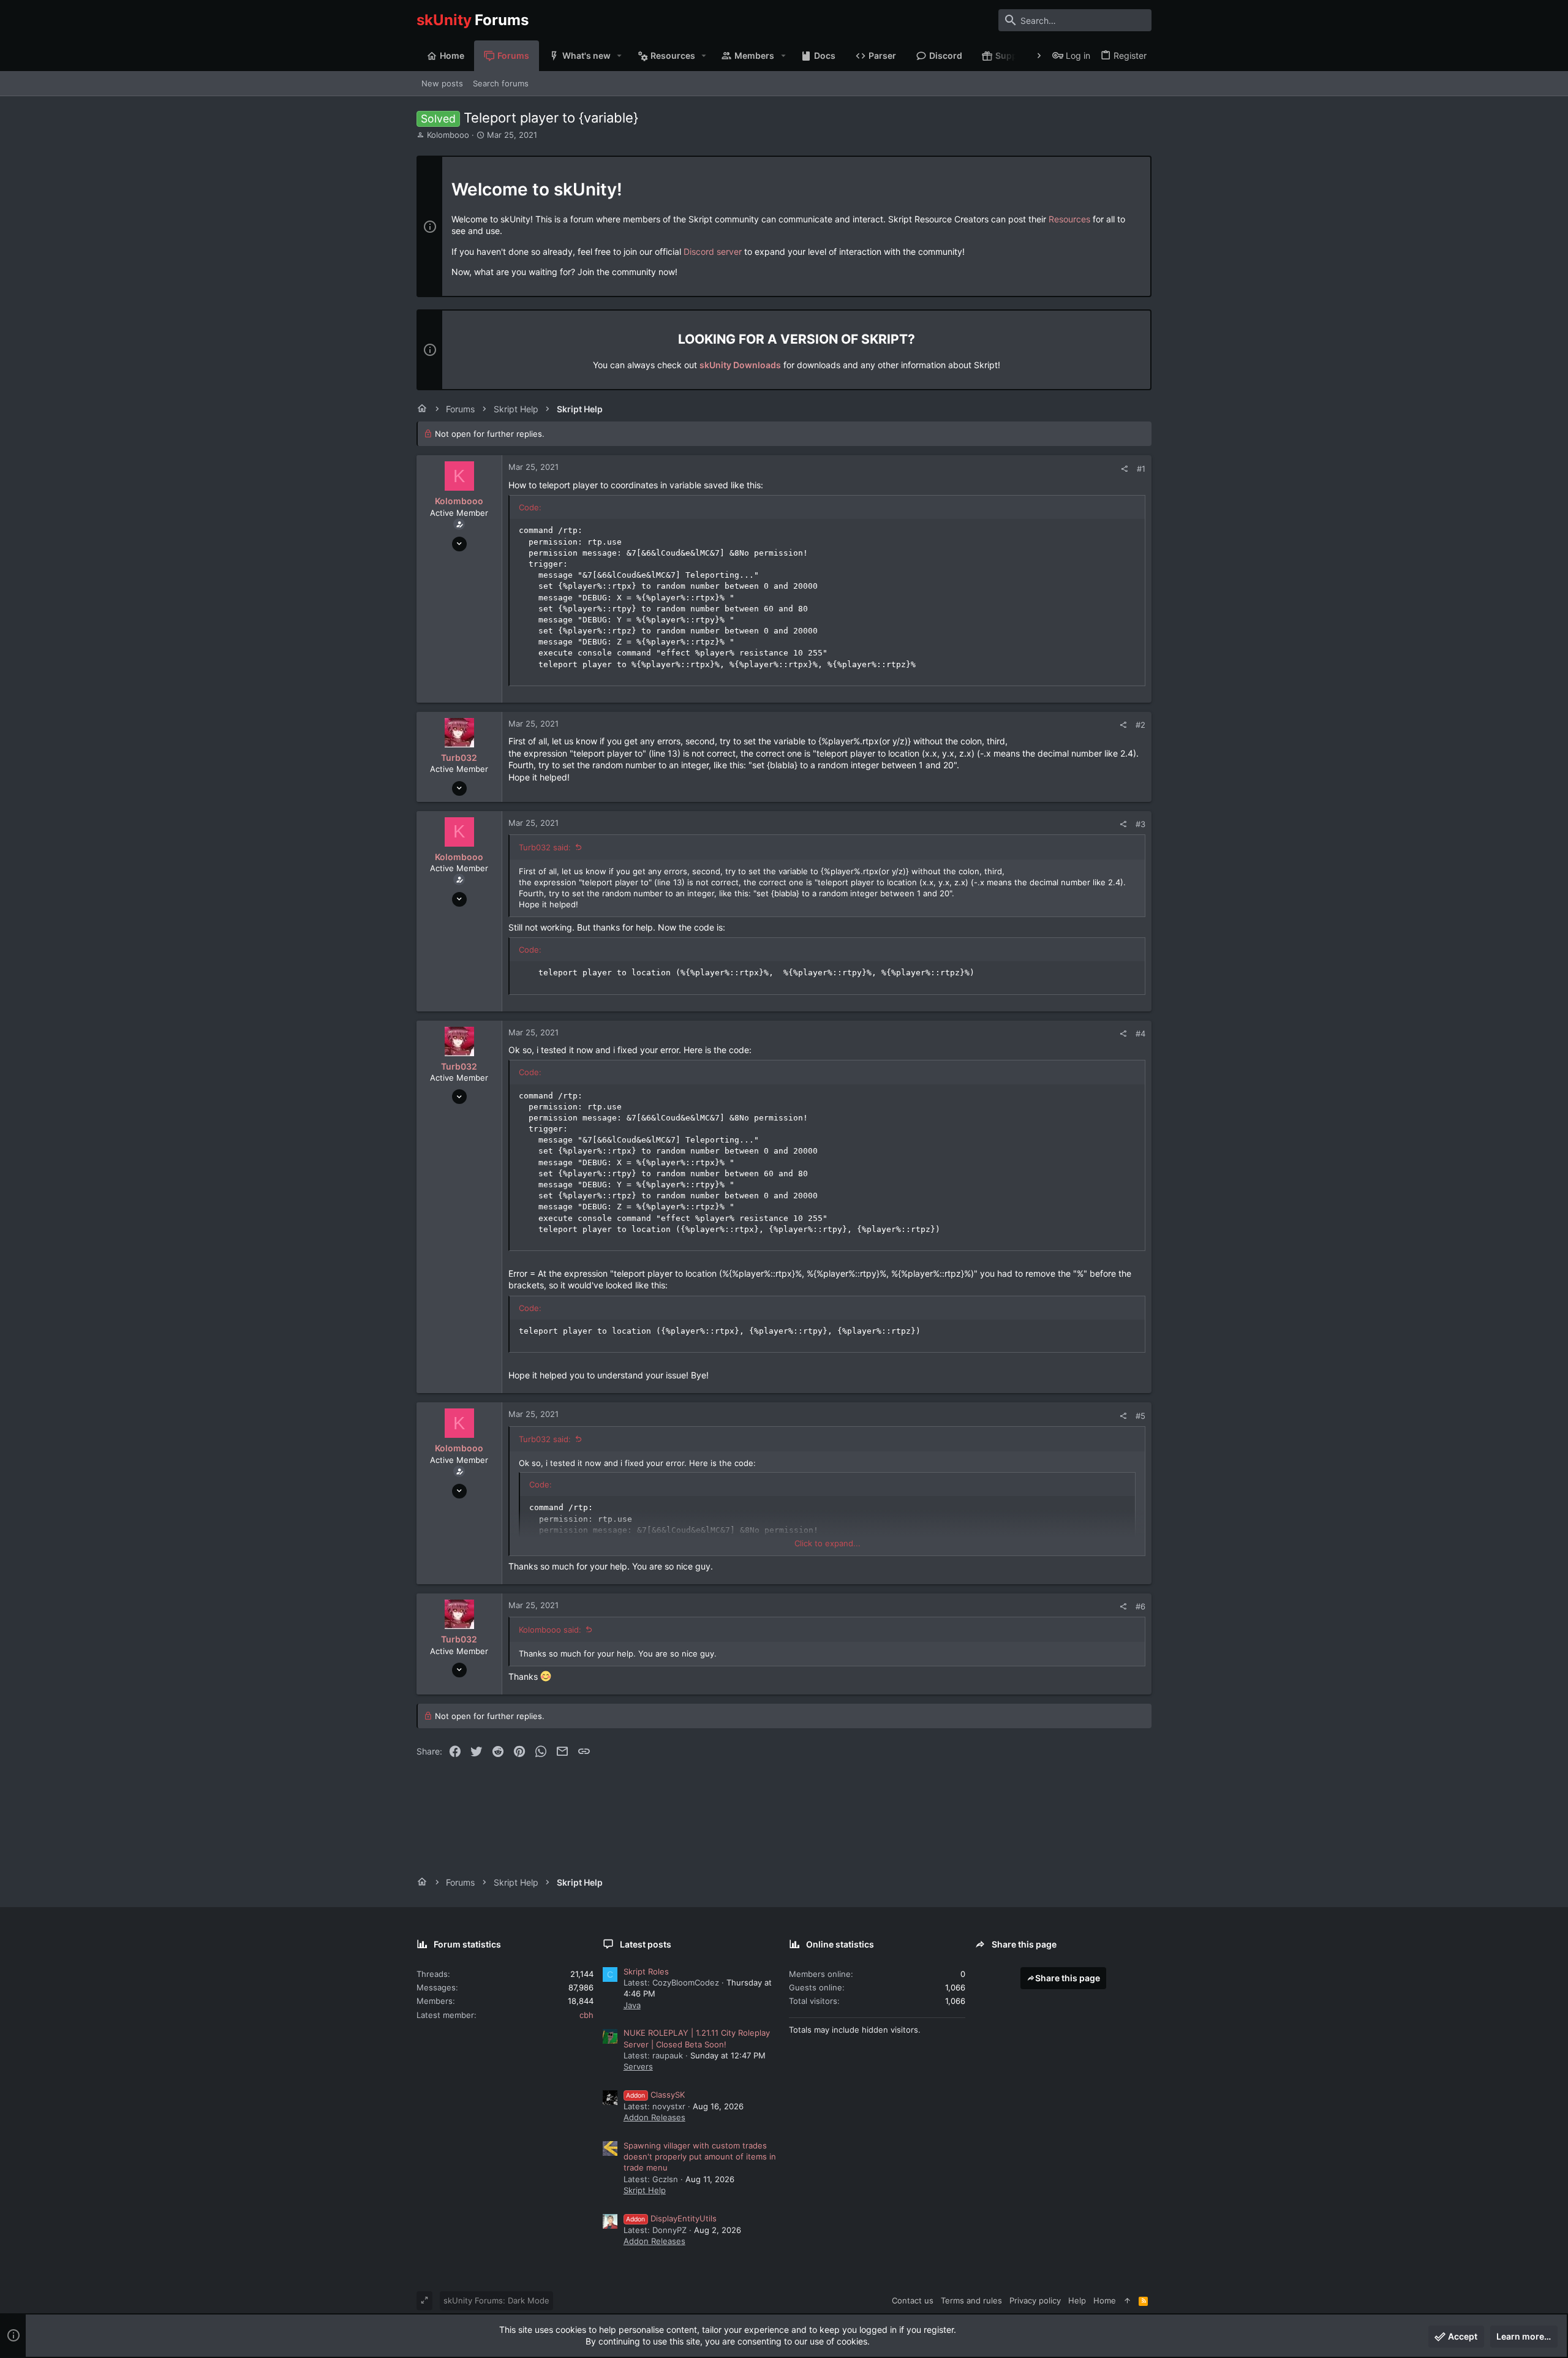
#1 (1141, 469)
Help (1077, 2300)
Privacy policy (1035, 2300)
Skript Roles (646, 1971)
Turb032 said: (545, 847)
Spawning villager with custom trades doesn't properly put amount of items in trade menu (700, 2156)
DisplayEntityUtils (671, 2218)
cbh (586, 2015)
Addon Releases (654, 2117)
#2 (1140, 725)
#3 (1140, 824)
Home (1105, 2300)
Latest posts (646, 1944)
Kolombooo (448, 135)
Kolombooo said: (550, 1630)
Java (632, 2005)
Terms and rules (971, 2300)
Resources (1069, 219)
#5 (1140, 1416)
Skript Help (645, 2190)
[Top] (1127, 2300)
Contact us (913, 2300)
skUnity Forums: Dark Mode (496, 2300)
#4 (1140, 1034)
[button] (620, 56)
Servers (638, 2066)
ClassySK (655, 2095)
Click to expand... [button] (827, 1543)
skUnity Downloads (740, 365)
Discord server (713, 251)
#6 (1140, 1606)
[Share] (1124, 469)
